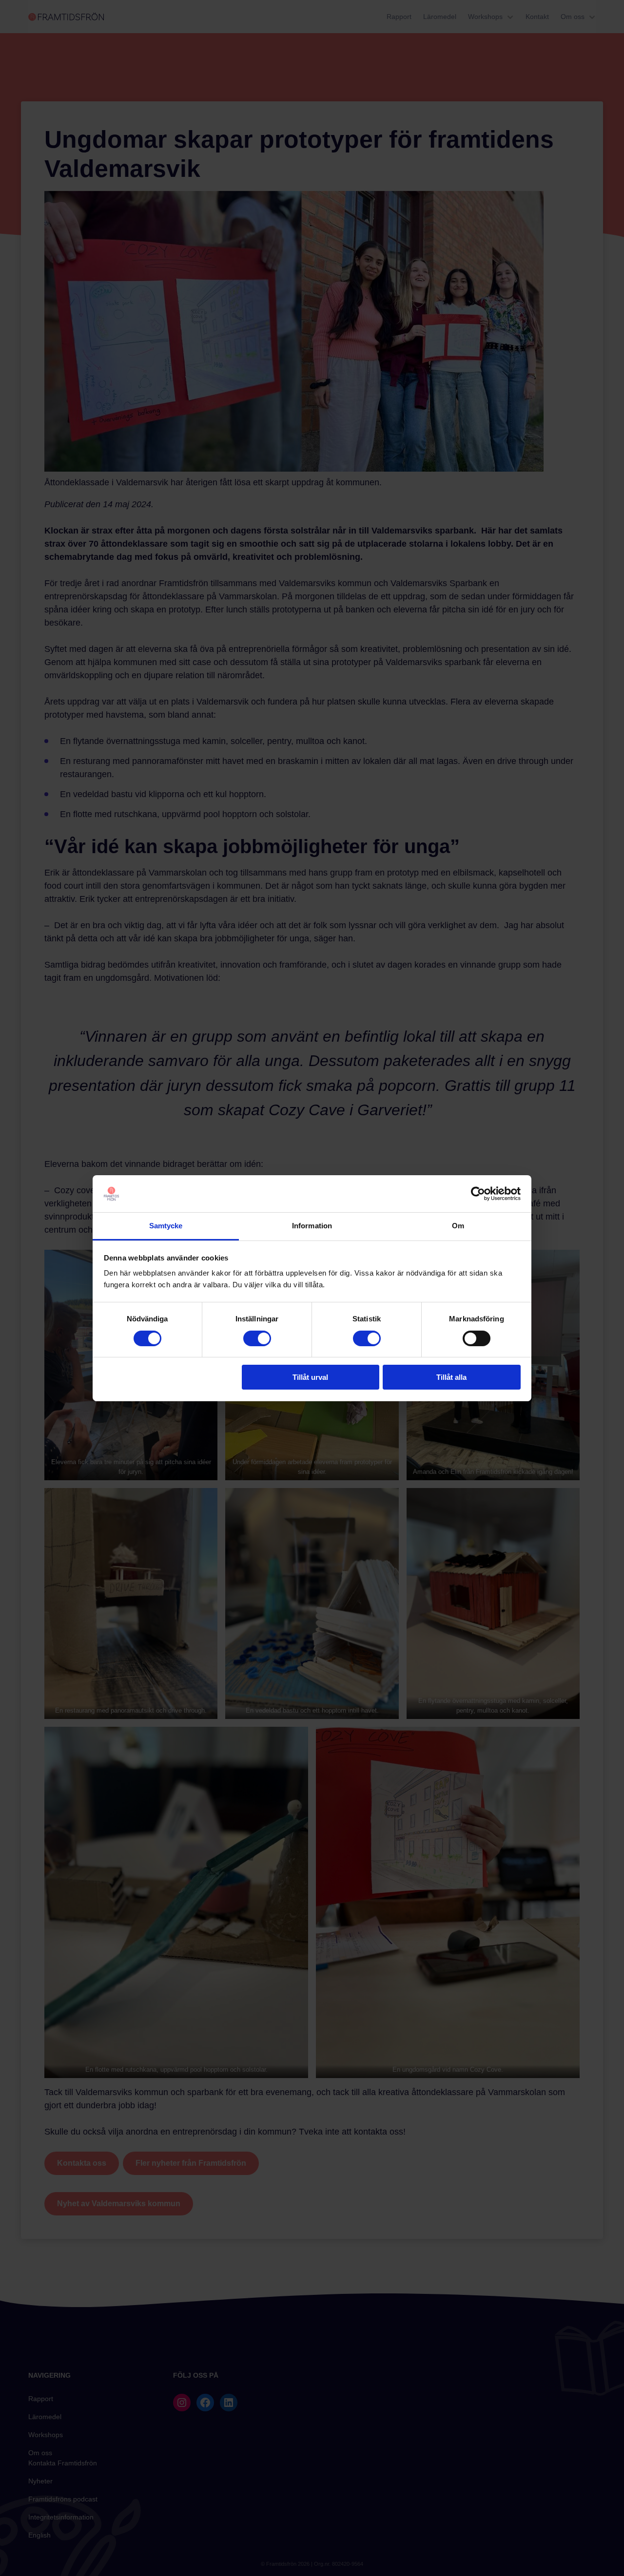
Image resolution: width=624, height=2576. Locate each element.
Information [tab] (312, 1226)
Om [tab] (458, 1226)
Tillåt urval (310, 1377)
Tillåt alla (451, 1377)
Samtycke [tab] (166, 1226)
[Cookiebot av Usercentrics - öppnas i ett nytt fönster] (478, 1194)
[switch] (257, 1338)
